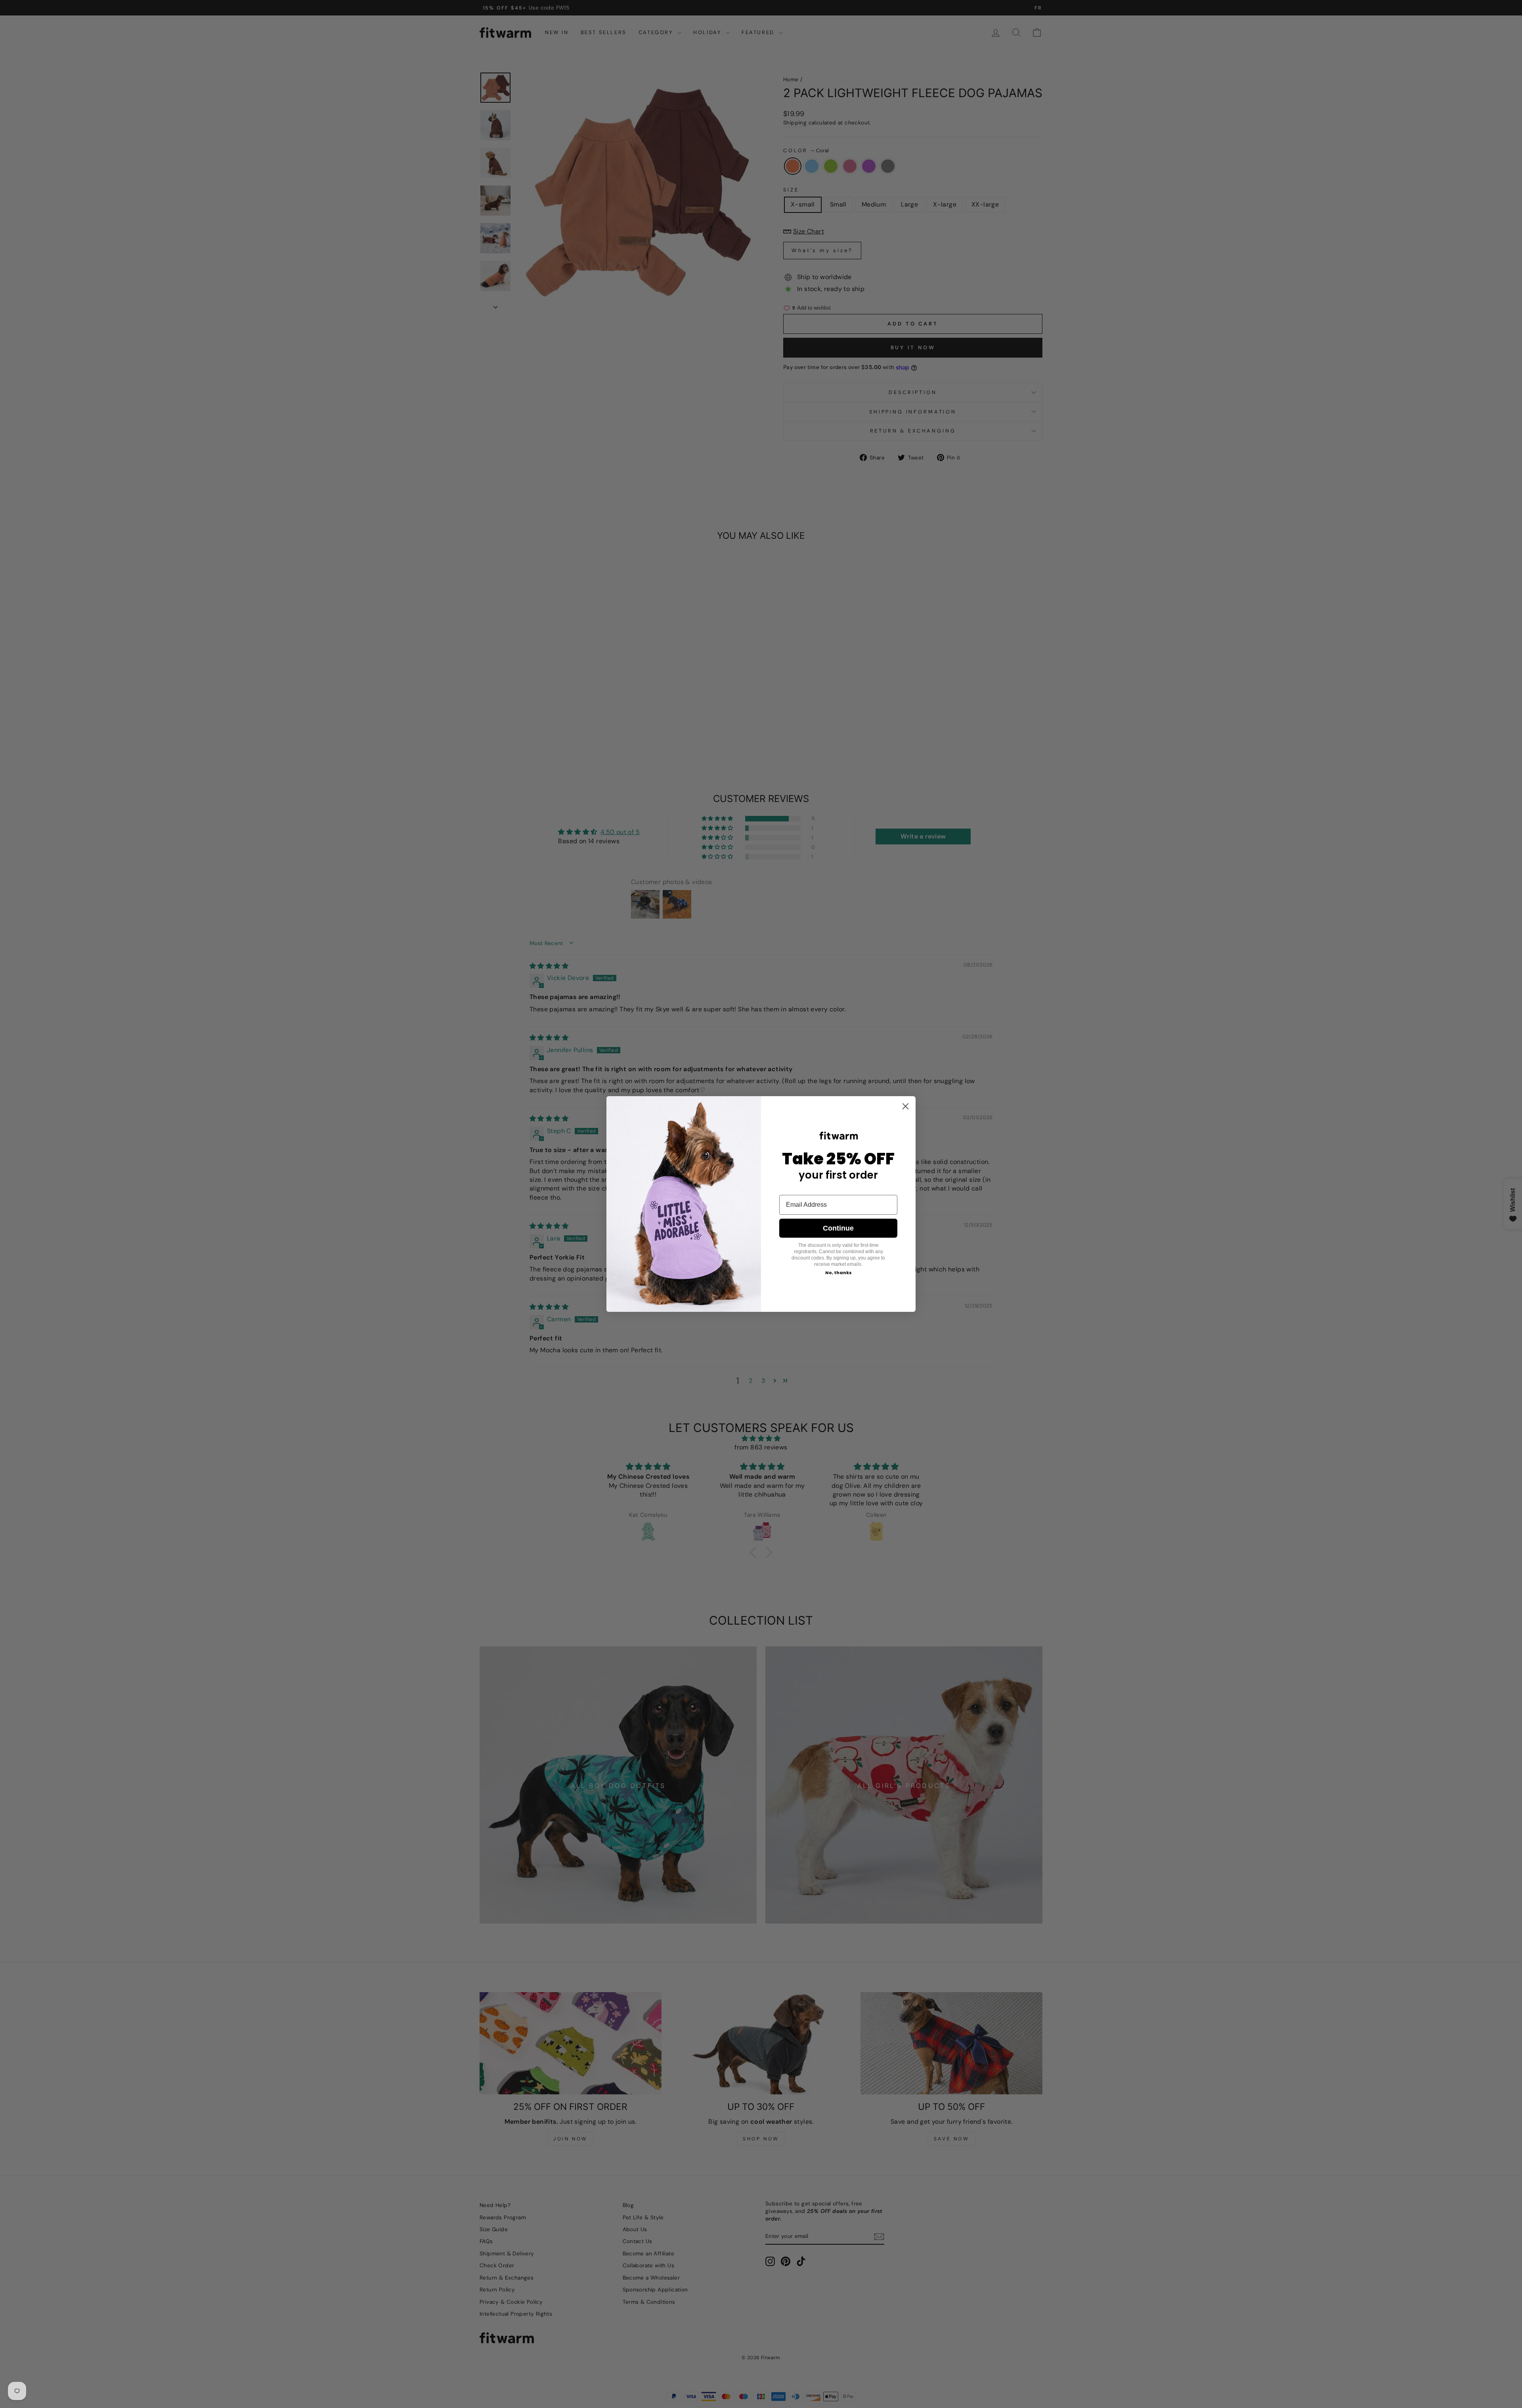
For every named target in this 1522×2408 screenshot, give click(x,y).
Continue (838, 1228)
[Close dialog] (905, 1106)
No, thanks (838, 1273)
